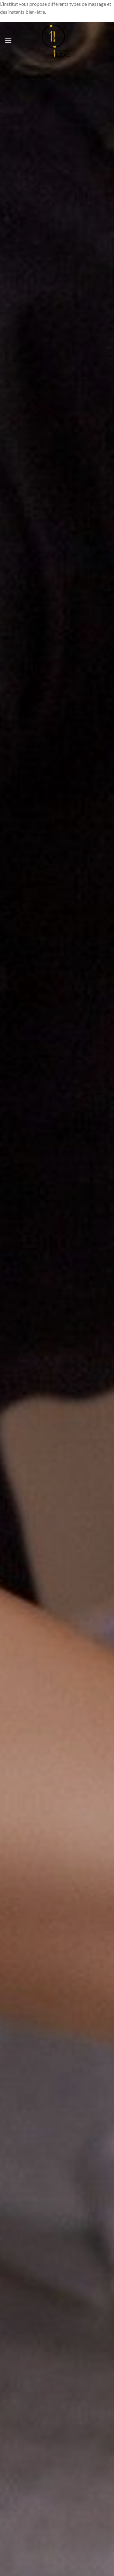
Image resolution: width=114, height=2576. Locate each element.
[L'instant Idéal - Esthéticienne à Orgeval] (57, 41)
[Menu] (8, 40)
